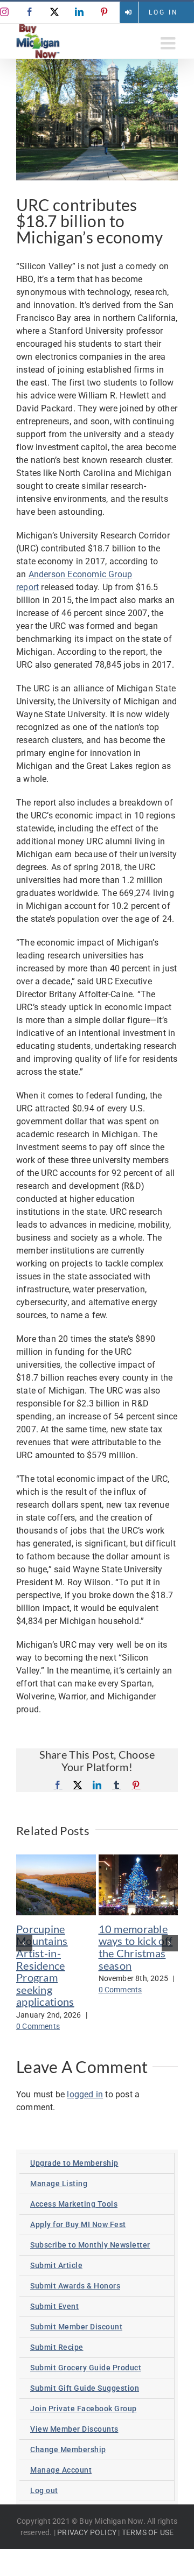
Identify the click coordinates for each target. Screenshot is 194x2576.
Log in (164, 12)
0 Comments (38, 2026)
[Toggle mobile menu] (169, 43)
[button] (24, 1943)
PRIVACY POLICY (87, 2532)
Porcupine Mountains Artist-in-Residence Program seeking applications (45, 1965)
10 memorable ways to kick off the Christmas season (136, 1947)
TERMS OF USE (148, 2532)
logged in (85, 2094)
